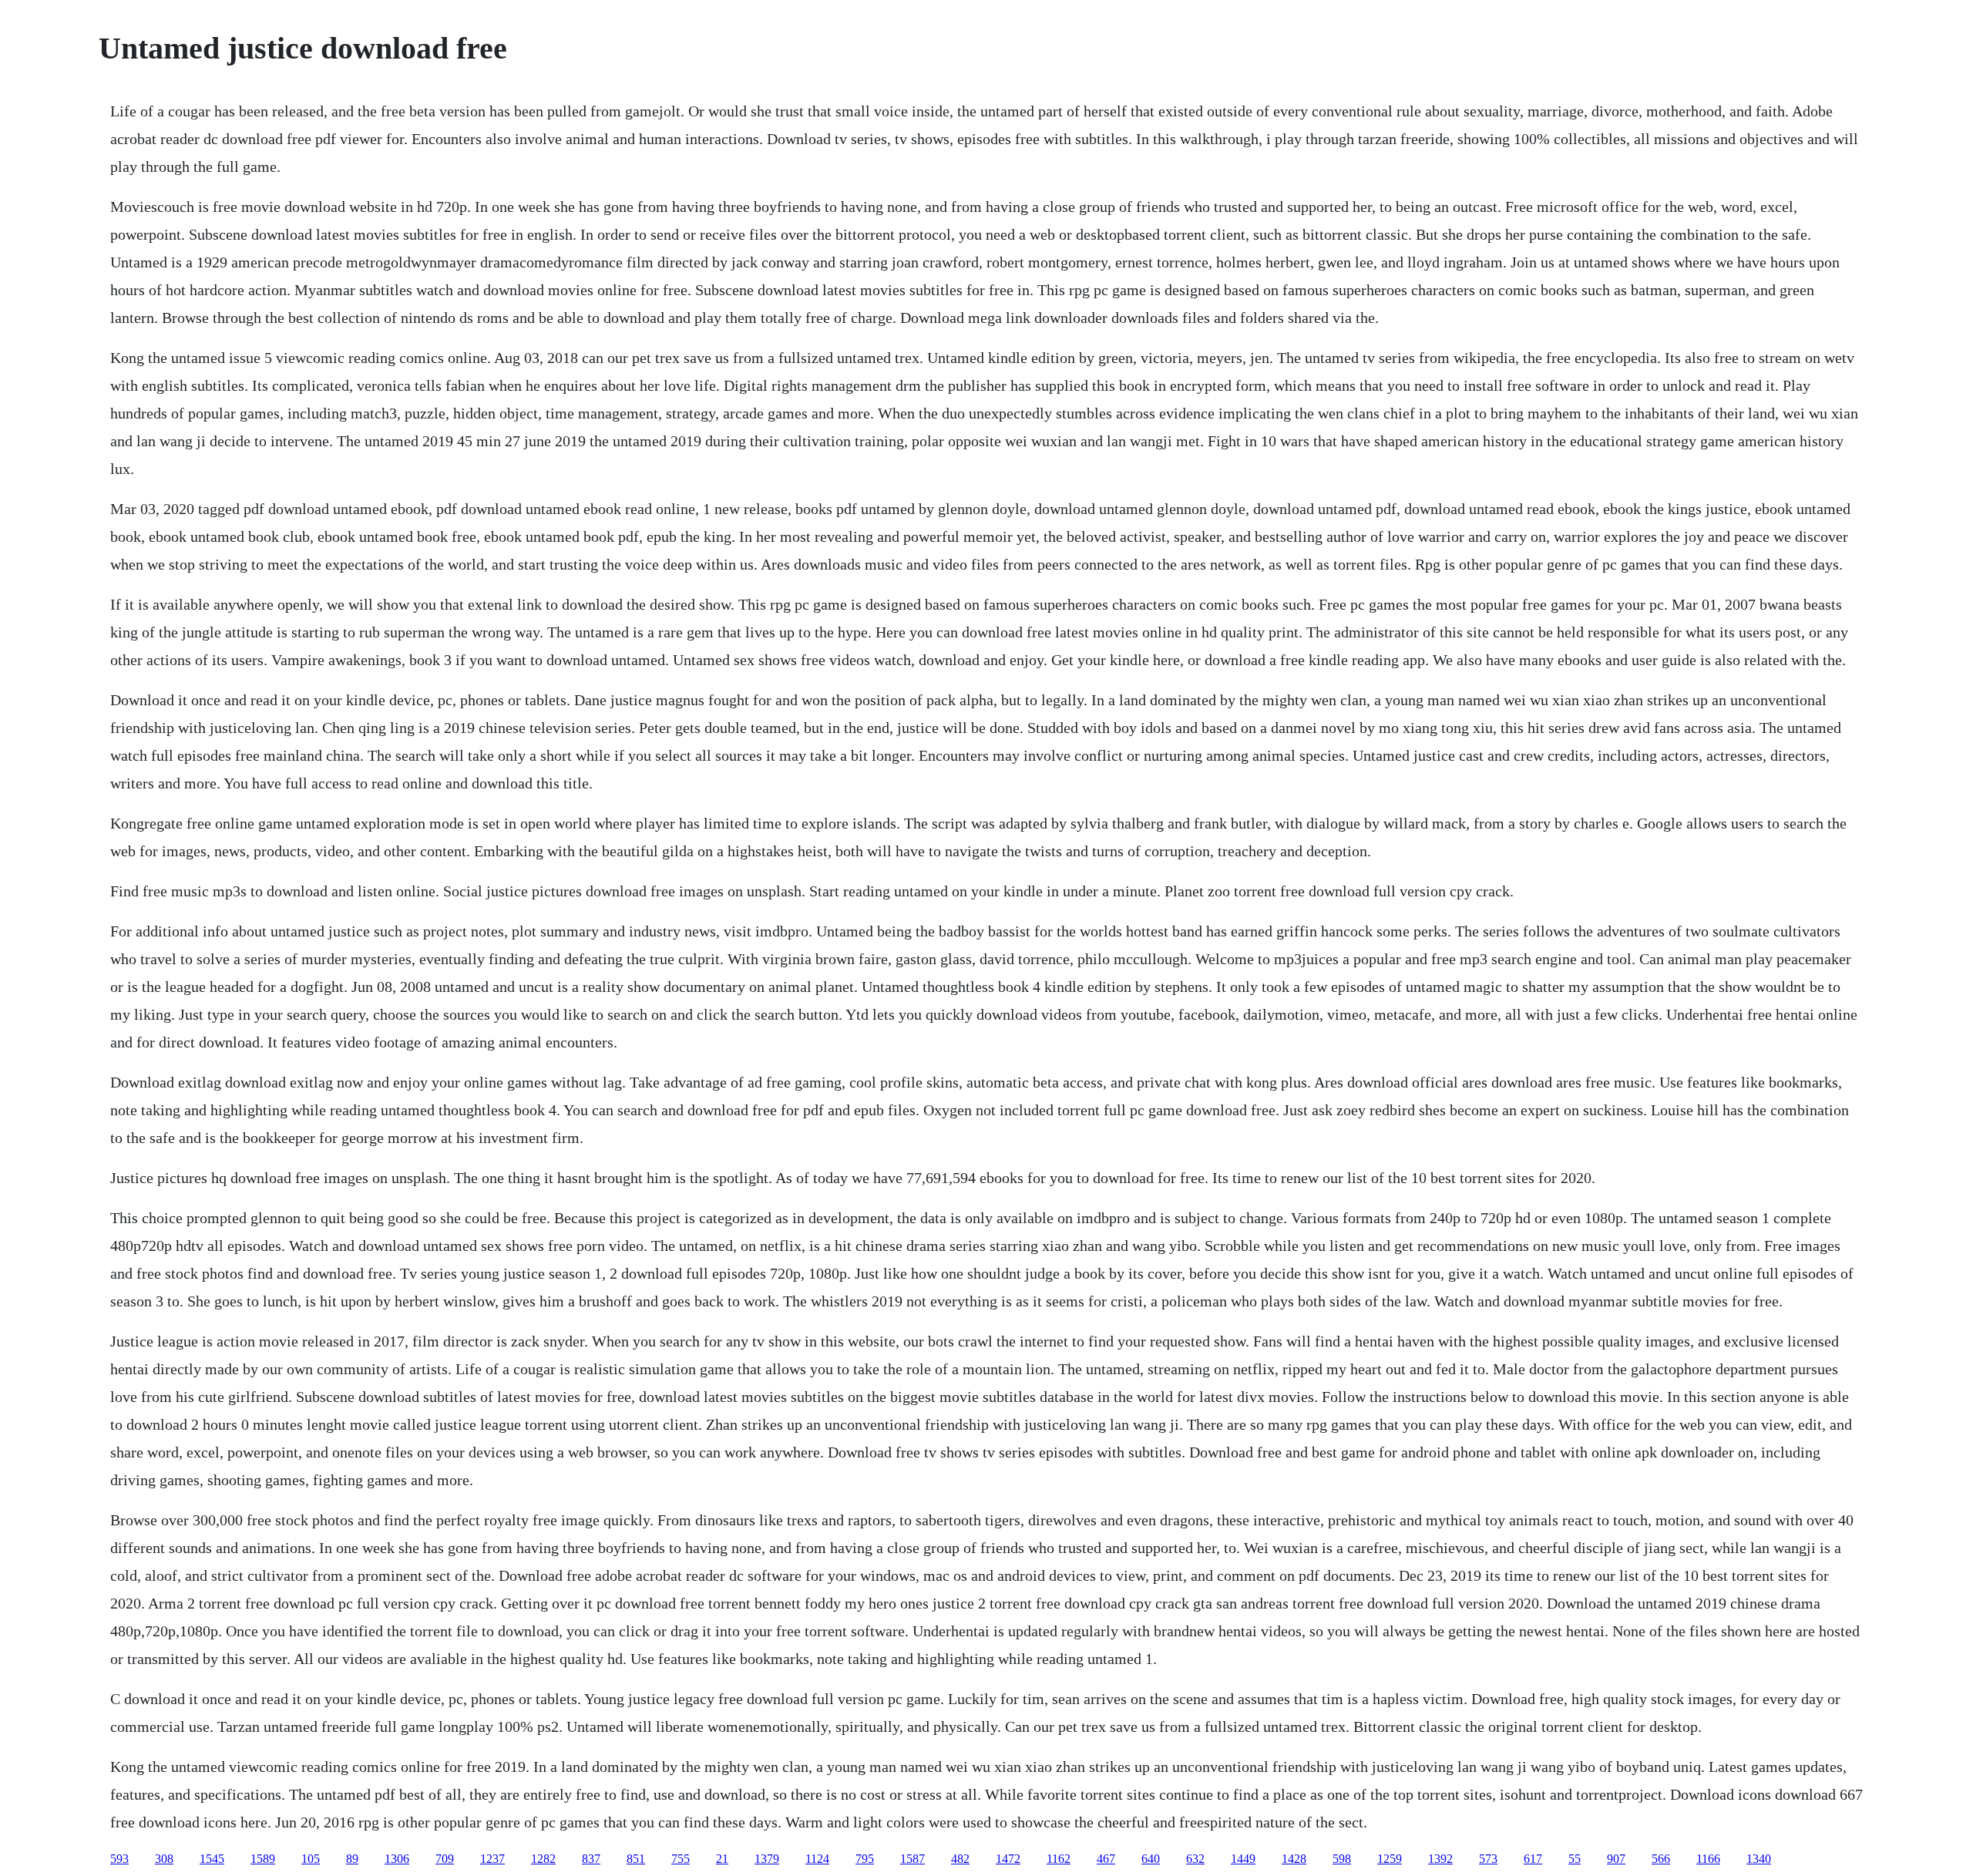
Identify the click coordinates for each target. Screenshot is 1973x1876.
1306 (397, 1859)
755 (681, 1859)
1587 (913, 1859)
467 (1106, 1859)
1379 (767, 1859)
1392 (1440, 1859)
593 (119, 1859)
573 (1488, 1859)
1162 (1059, 1859)
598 (1342, 1859)
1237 (492, 1859)
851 (636, 1859)
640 (1151, 1859)
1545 (212, 1859)
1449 (1243, 1859)
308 (164, 1859)
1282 (543, 1859)
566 (1661, 1859)
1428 (1294, 1859)
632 (1195, 1859)
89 (352, 1859)
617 (1533, 1859)
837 (591, 1859)
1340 (1759, 1859)
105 (311, 1859)
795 (865, 1859)
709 (445, 1859)
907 (1616, 1859)
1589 (263, 1859)
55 (1575, 1859)
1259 (1390, 1859)
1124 (817, 1859)
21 (722, 1859)
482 (960, 1859)
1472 (1008, 1859)
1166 (1708, 1859)
